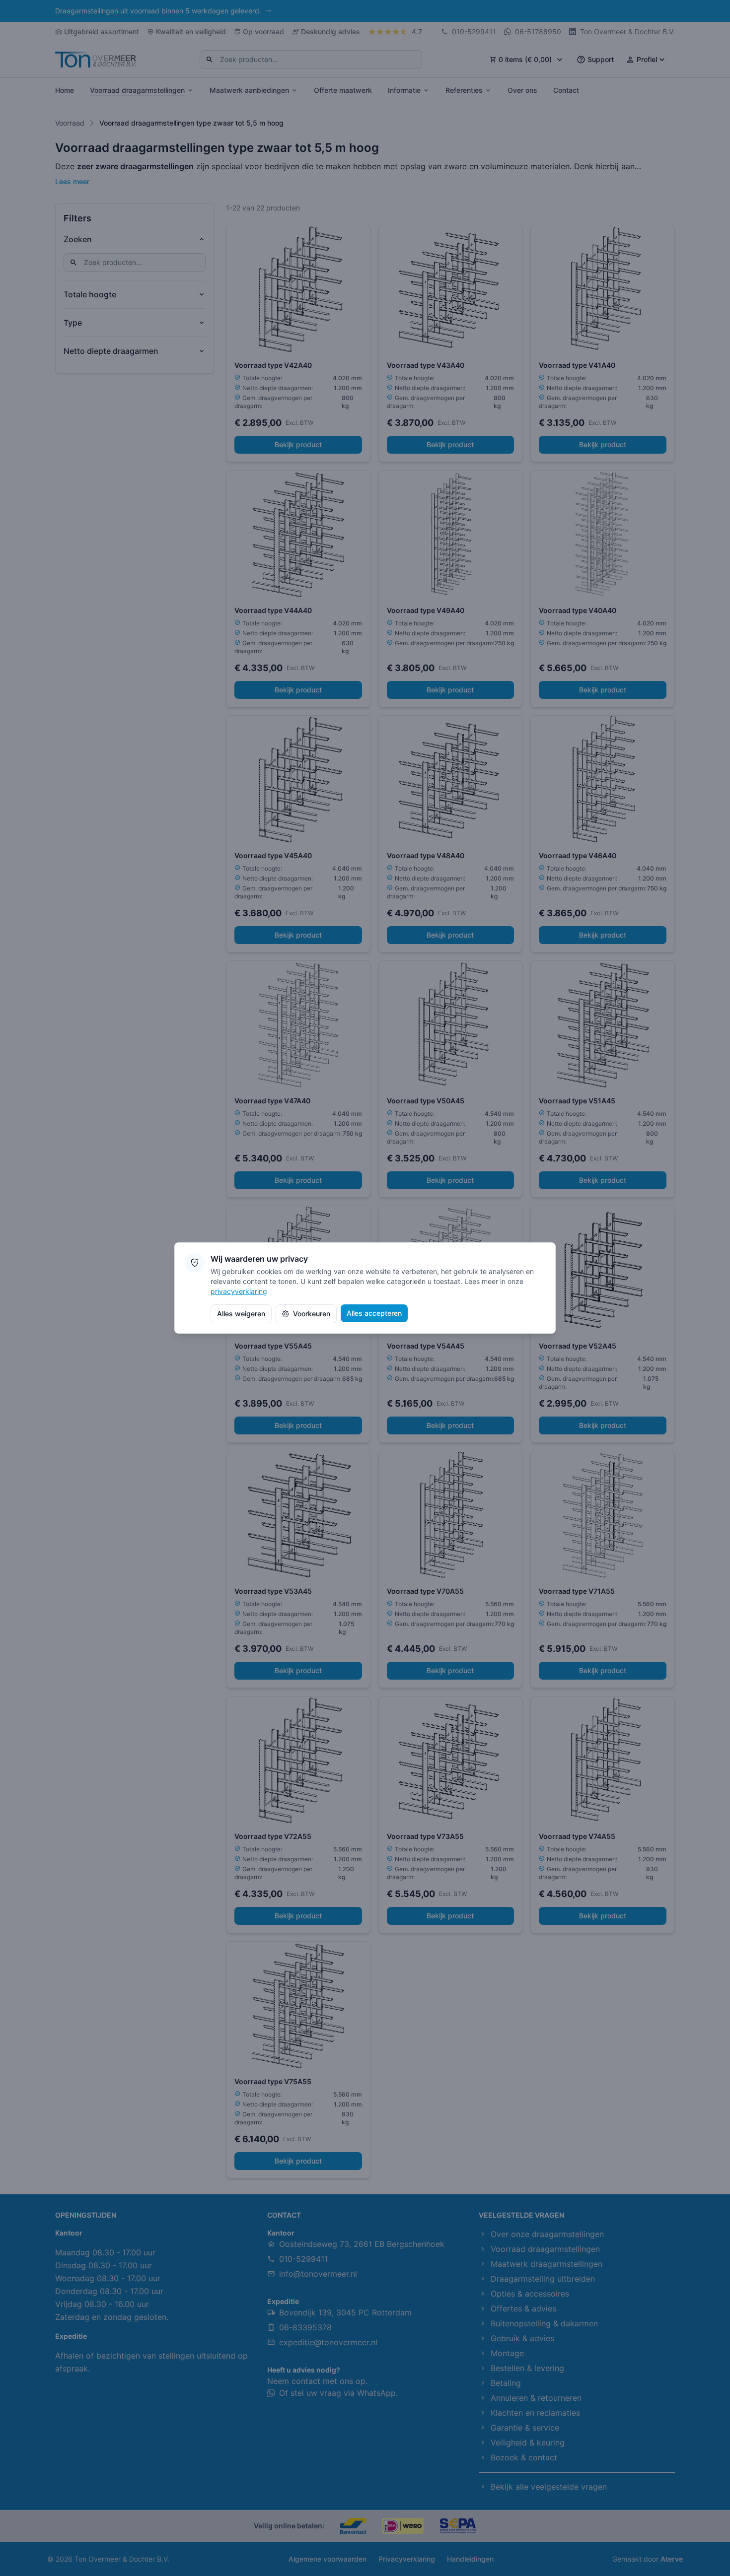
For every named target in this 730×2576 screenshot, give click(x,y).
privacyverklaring (239, 1291)
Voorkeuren (312, 1314)
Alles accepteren (374, 1313)
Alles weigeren (241, 1314)
